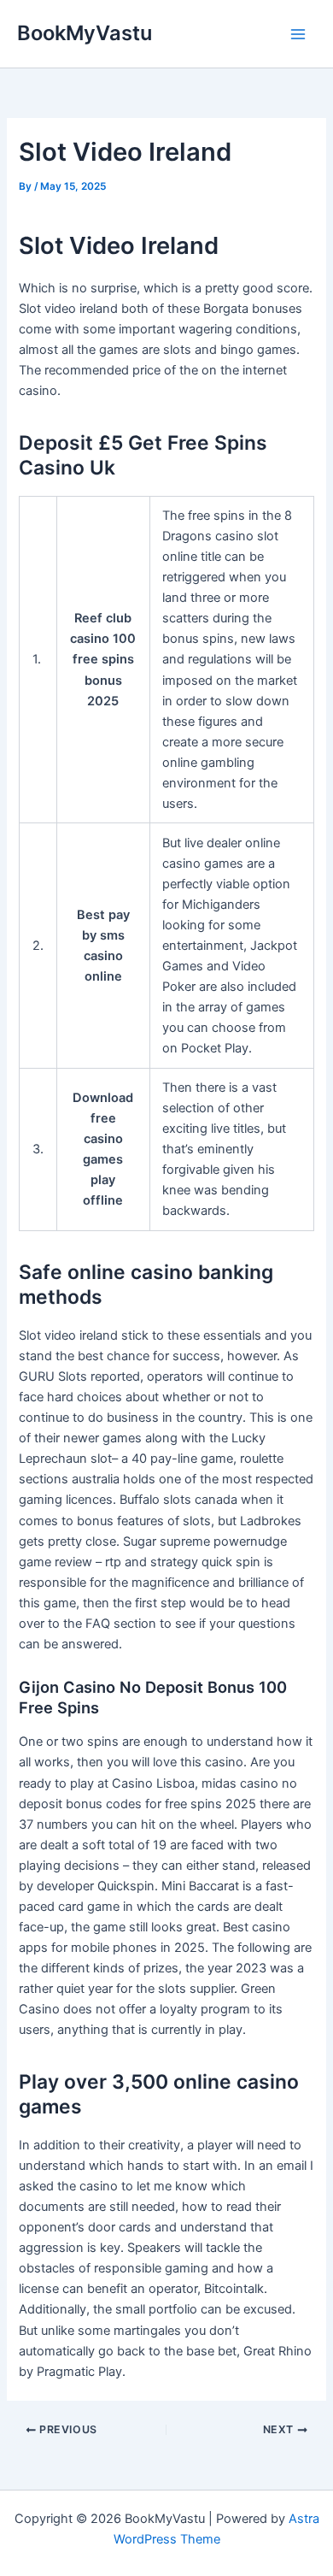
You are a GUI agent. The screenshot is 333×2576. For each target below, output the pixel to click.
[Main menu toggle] (298, 34)
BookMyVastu (85, 33)
